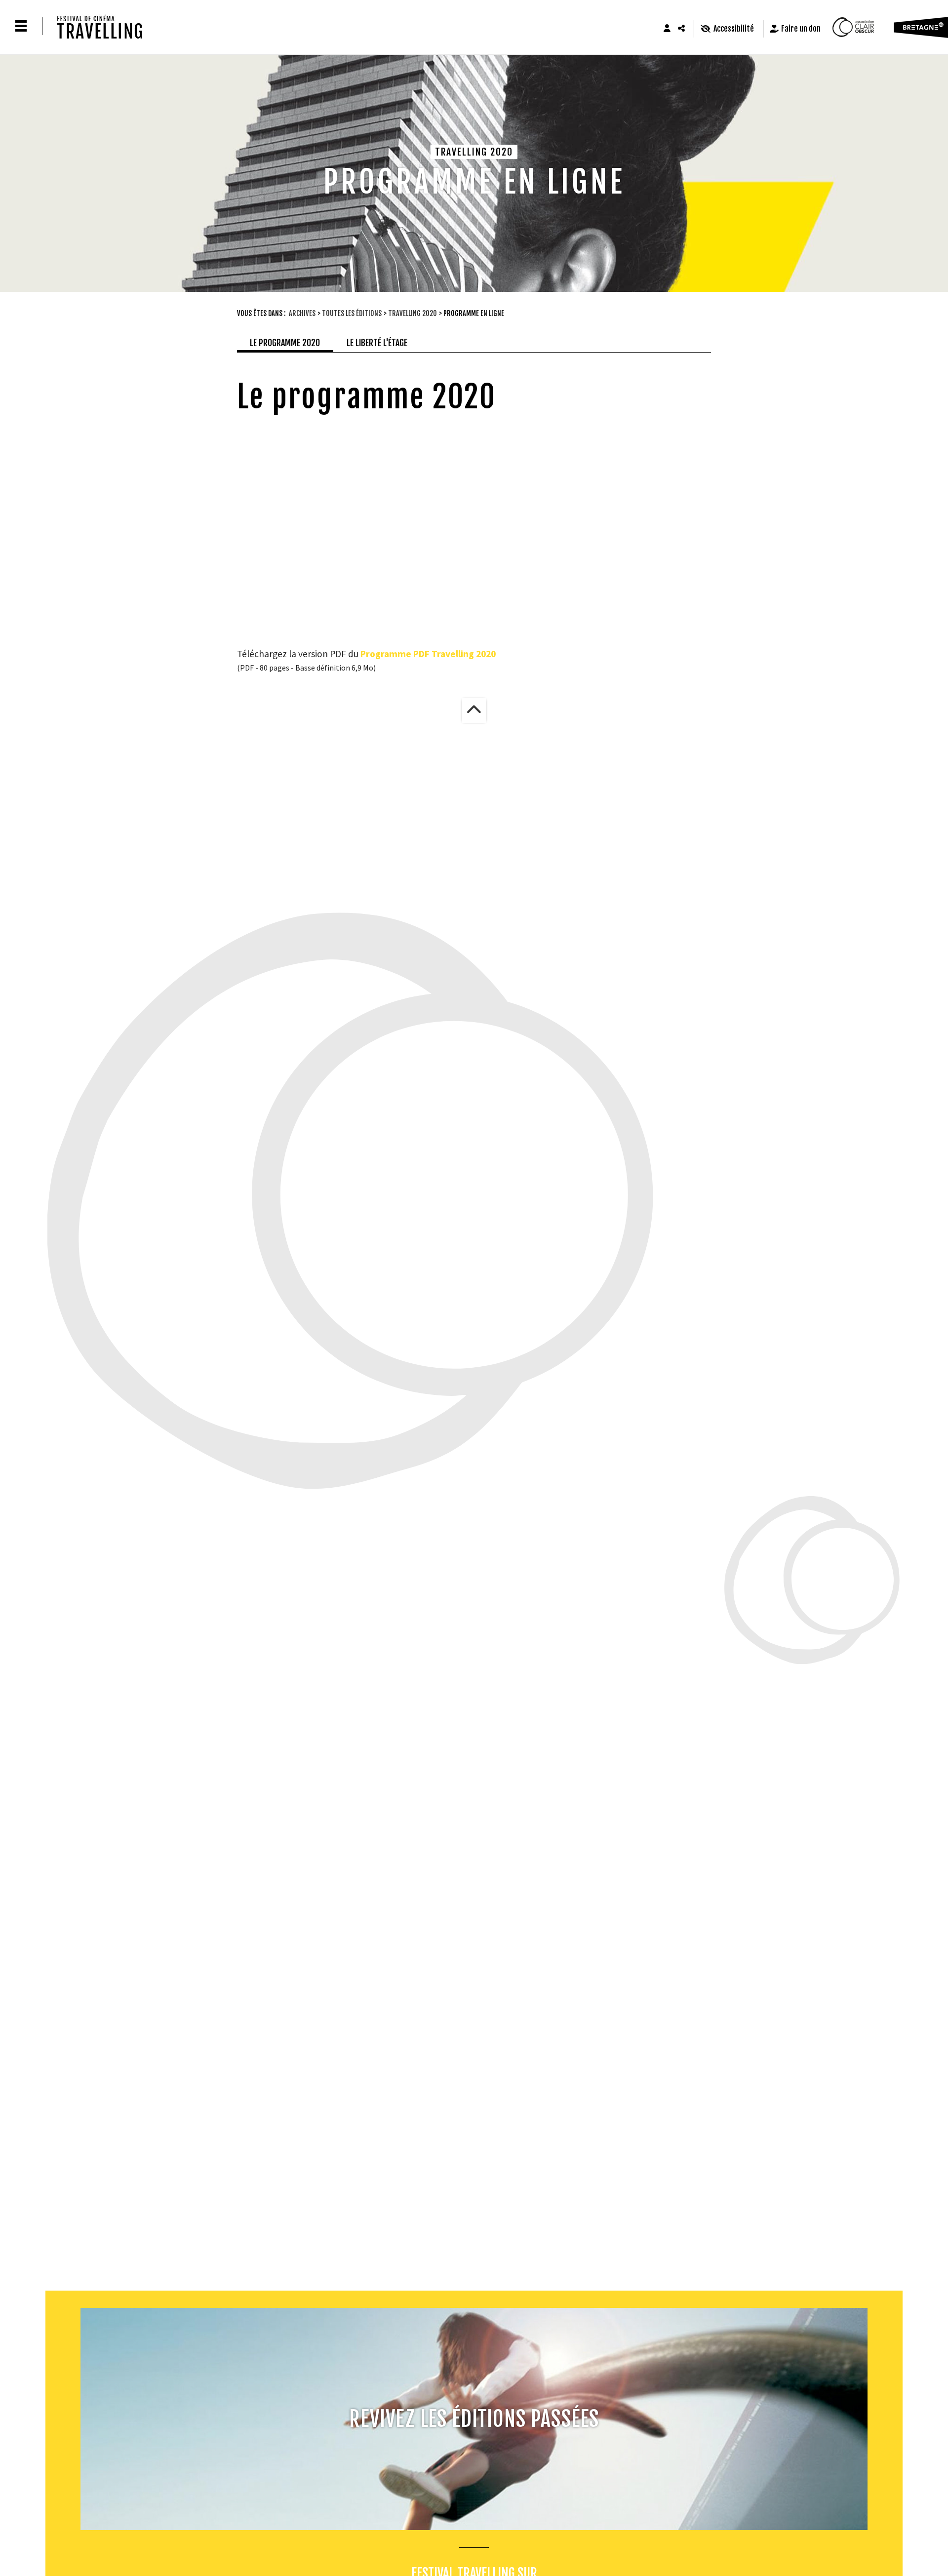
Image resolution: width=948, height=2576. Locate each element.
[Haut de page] (474, 711)
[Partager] (682, 29)
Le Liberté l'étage (377, 343)
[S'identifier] (667, 29)
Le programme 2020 (285, 343)
